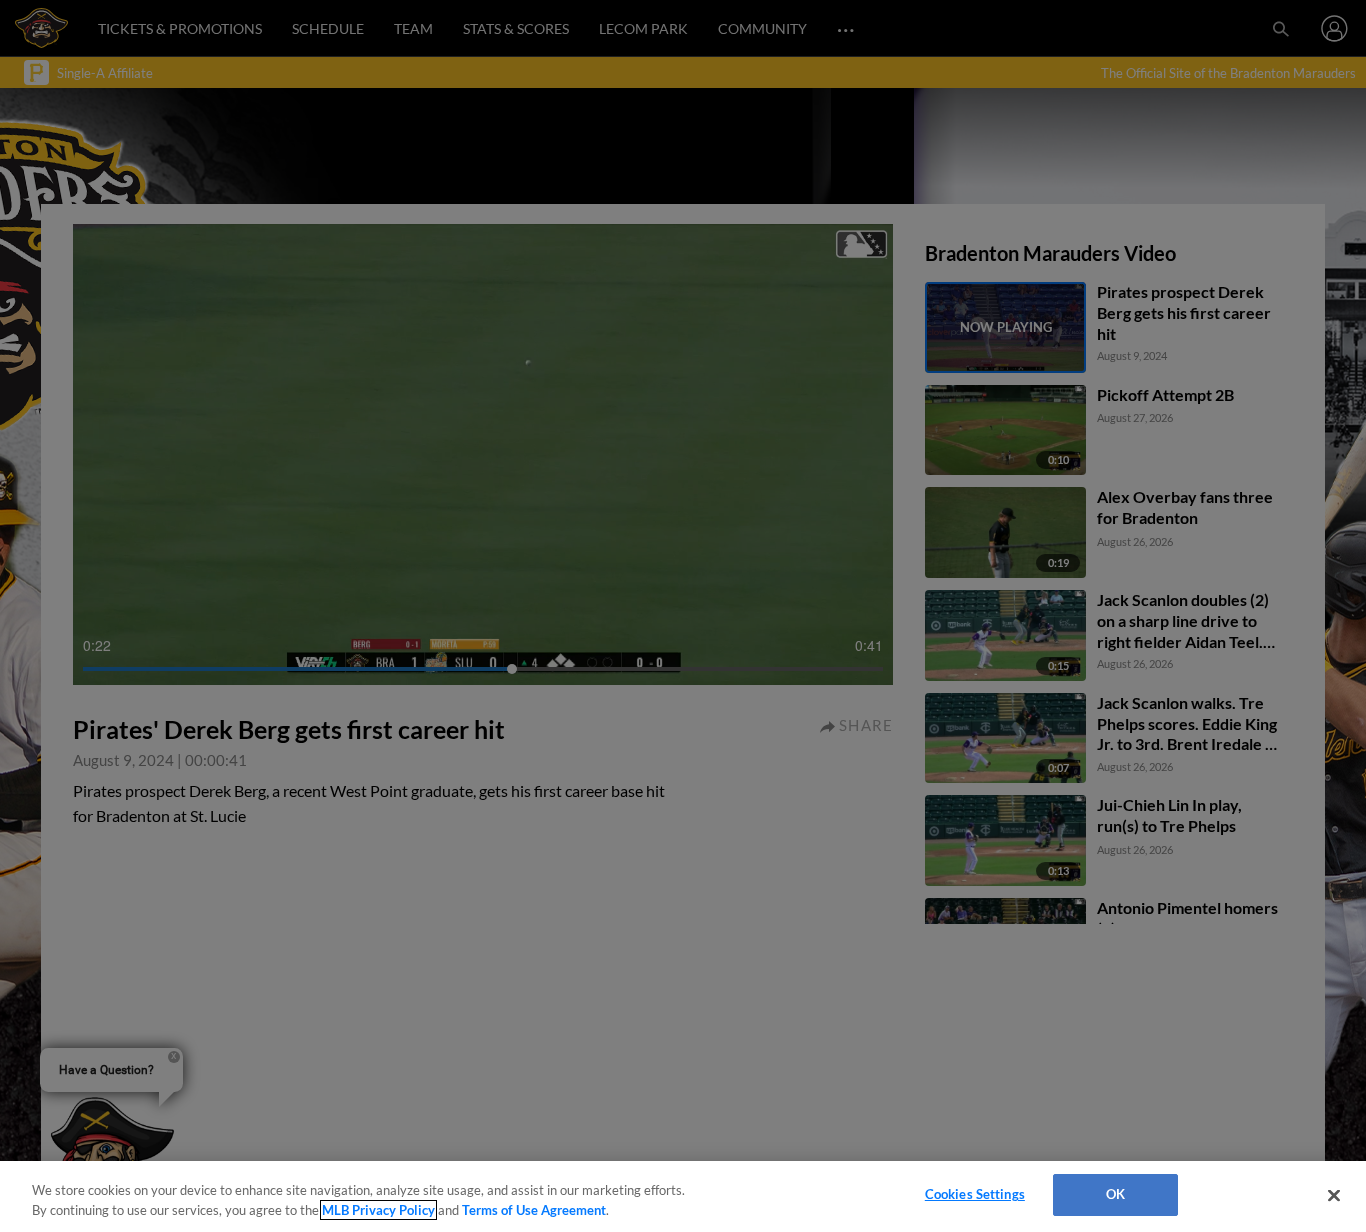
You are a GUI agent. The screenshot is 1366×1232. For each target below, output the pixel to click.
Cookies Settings (975, 1194)
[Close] (1334, 1195)
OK (1115, 1194)
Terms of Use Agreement (534, 1210)
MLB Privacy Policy (378, 1210)
